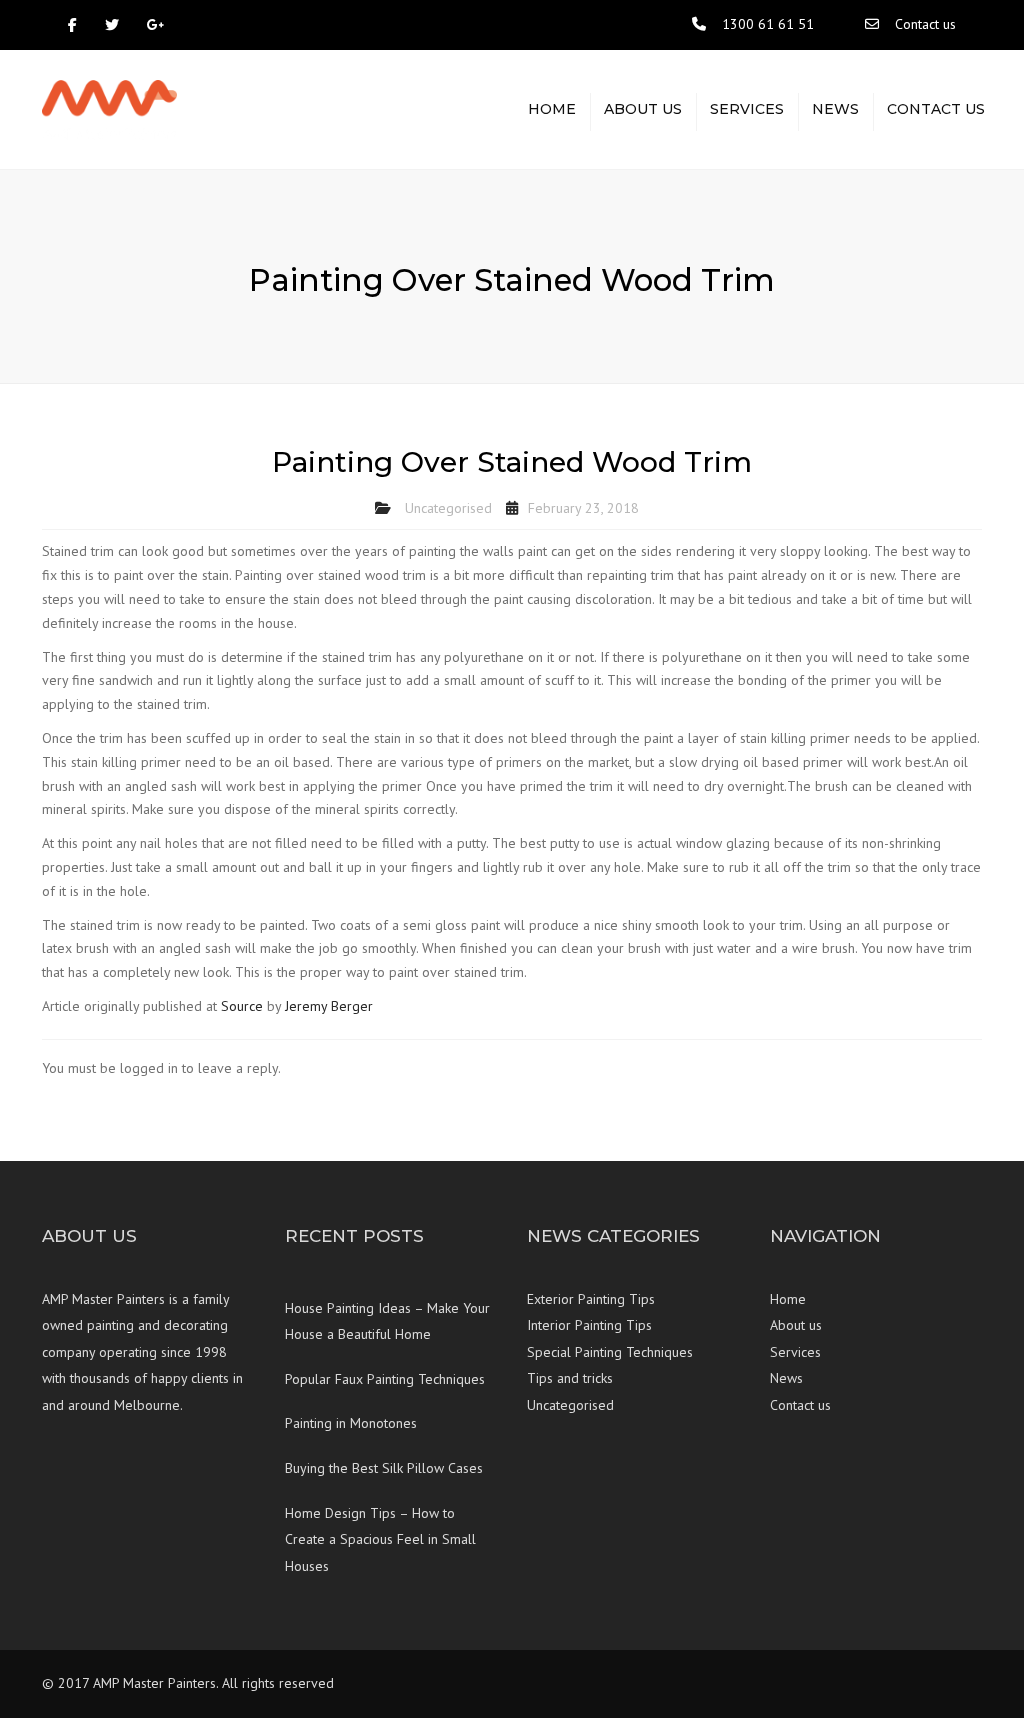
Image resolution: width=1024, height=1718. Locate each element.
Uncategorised (448, 508)
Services (747, 109)
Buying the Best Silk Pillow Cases (384, 1468)
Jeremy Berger (329, 1006)
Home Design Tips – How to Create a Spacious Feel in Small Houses (380, 1539)
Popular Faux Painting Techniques (385, 1379)
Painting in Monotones (351, 1423)
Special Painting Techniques (610, 1352)
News (835, 109)
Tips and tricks (570, 1378)
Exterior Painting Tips (591, 1299)
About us (643, 109)
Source (242, 1006)
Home (552, 109)
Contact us (925, 24)
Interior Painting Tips (589, 1325)
